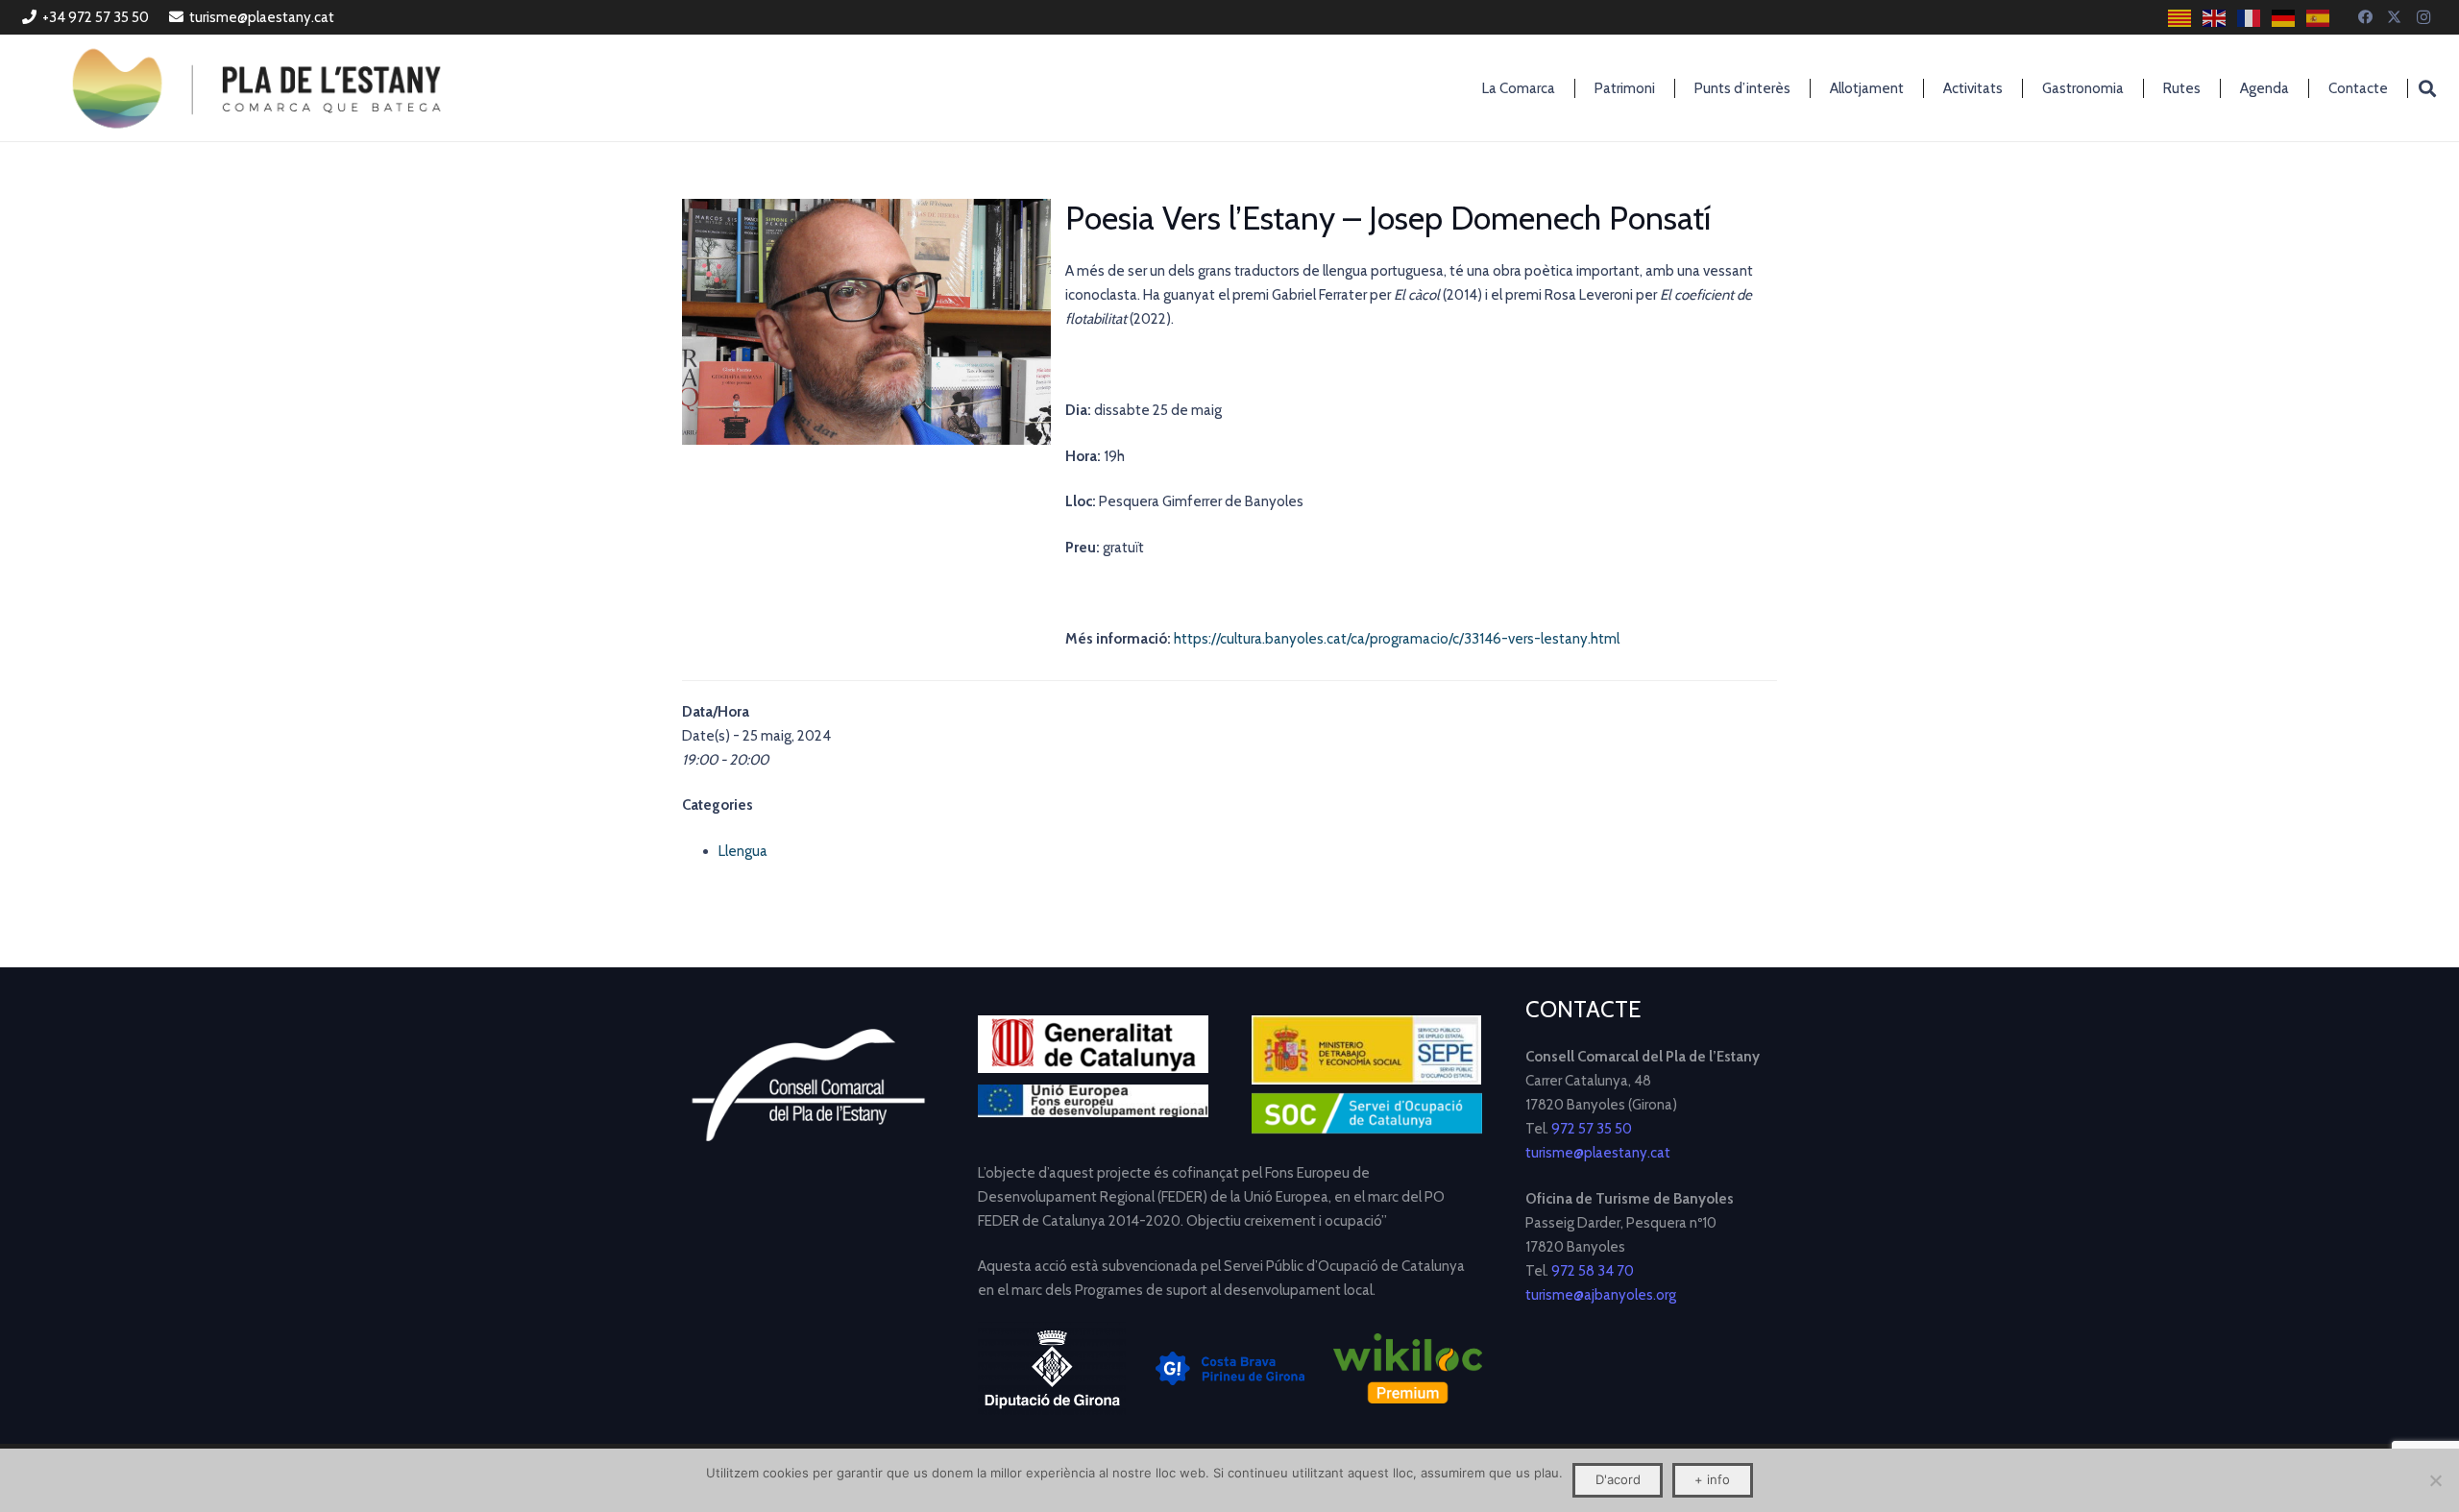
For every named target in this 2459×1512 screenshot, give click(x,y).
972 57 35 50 (1592, 1129)
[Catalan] (2180, 18)
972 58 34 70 (1593, 1271)
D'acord (1618, 1479)
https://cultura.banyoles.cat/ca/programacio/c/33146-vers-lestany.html (1397, 639)
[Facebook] (2366, 17)
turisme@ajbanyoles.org (1601, 1295)
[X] (2395, 17)
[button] (2427, 88)
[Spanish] (2319, 18)
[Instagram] (2423, 17)
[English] (2215, 18)
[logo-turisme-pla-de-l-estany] (256, 88)
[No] (2435, 1480)
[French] (2250, 18)
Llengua (743, 851)
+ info (1712, 1479)
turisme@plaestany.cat (1598, 1153)
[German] (2284, 18)
